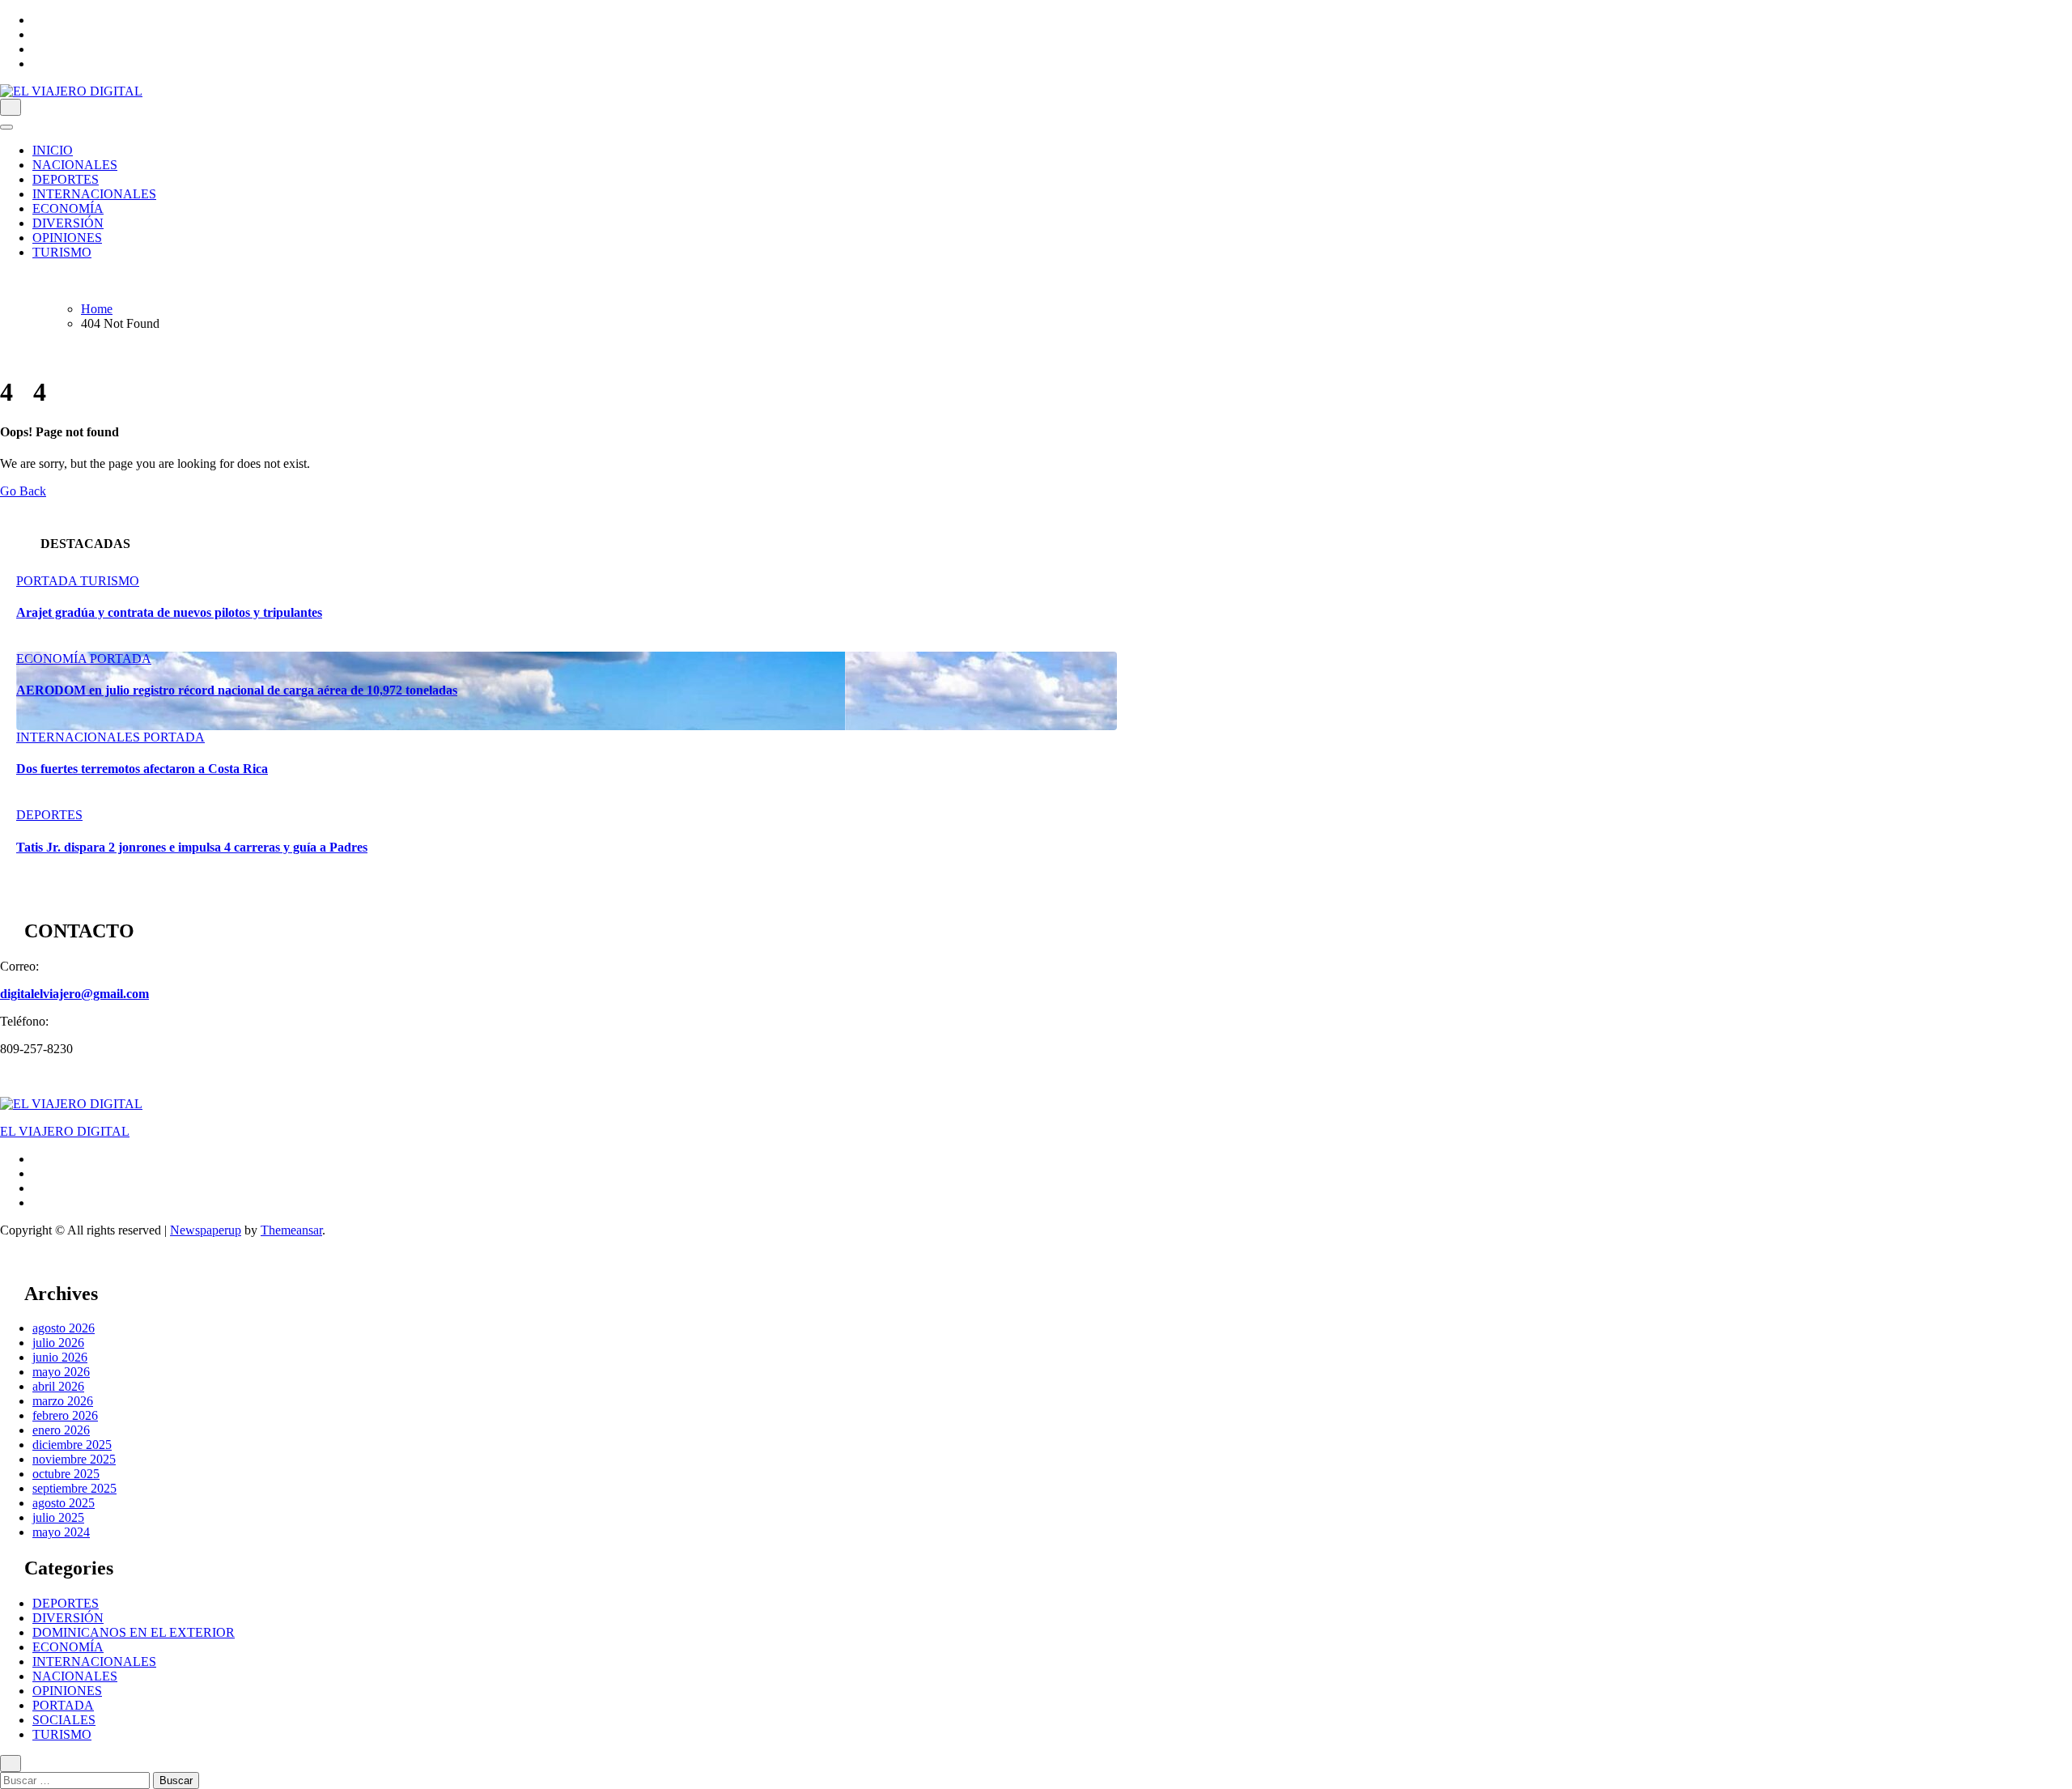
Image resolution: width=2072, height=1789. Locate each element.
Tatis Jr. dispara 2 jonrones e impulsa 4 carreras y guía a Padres (192, 847)
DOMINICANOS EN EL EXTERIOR (134, 1632)
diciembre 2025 (72, 1445)
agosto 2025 (64, 1503)
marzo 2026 (63, 1401)
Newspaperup (206, 1230)
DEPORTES (66, 179)
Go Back (23, 491)
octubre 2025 (66, 1474)
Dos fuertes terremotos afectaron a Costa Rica (142, 769)
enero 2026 (61, 1430)
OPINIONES (67, 238)
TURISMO (62, 252)
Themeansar (291, 1230)
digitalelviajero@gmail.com (74, 994)
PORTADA (48, 581)
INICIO (53, 150)
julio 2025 (58, 1517)
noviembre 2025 (74, 1459)
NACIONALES (75, 165)
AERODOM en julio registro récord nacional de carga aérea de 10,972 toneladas (237, 690)
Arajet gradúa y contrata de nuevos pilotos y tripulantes (169, 612)
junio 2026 (60, 1357)
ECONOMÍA (68, 208)
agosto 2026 (64, 1328)
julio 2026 (58, 1343)
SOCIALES (64, 1720)
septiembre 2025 (74, 1488)
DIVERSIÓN (68, 223)
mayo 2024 (61, 1532)
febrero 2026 (65, 1415)
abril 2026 (58, 1386)
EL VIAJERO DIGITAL (65, 1131)
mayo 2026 (61, 1372)
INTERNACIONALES (94, 194)
